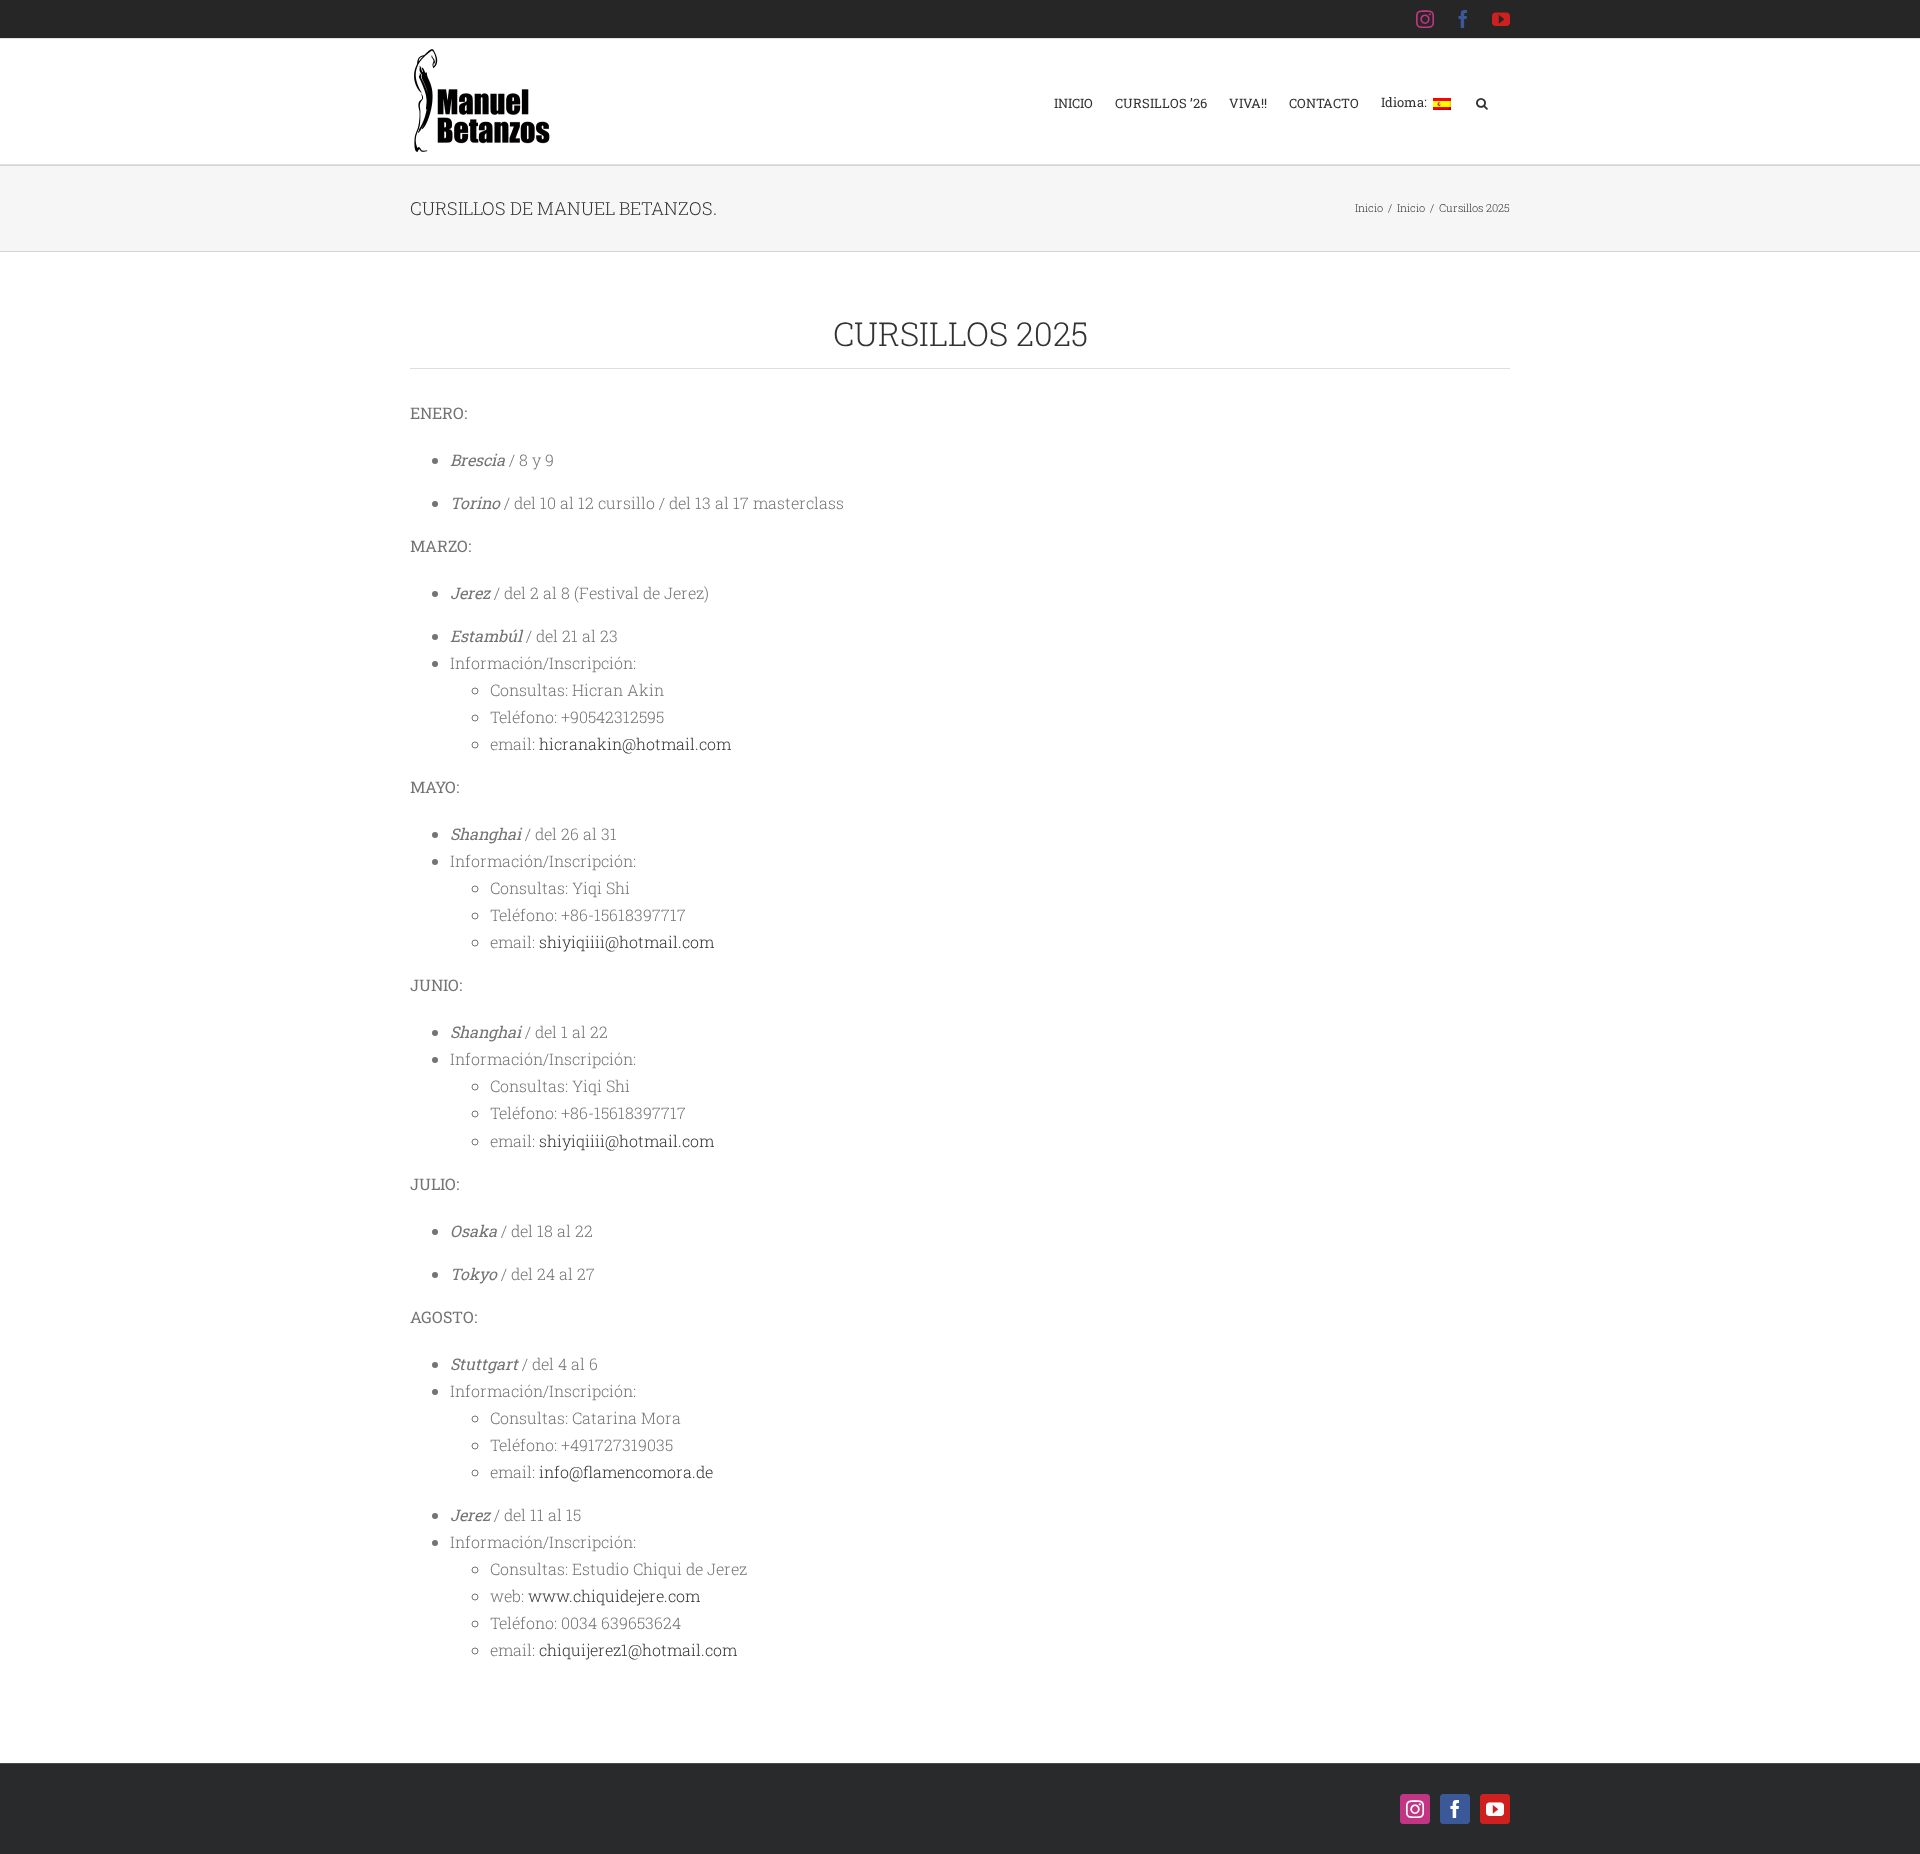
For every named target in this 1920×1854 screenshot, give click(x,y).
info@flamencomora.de (626, 1471)
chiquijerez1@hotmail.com (638, 1649)
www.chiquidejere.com (614, 1595)
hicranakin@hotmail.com (635, 743)
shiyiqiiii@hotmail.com (626, 941)
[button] (1482, 101)
